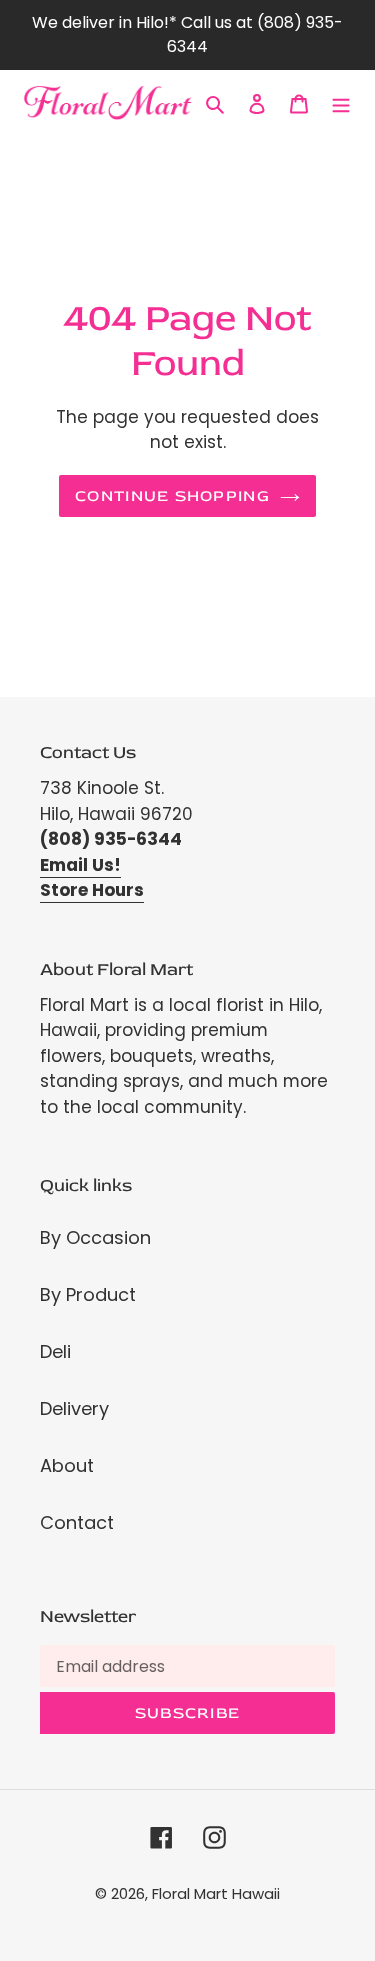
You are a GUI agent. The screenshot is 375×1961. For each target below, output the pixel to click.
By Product (88, 1294)
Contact (77, 1522)
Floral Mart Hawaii (216, 1893)
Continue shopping (172, 496)
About (67, 1465)
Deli (55, 1351)
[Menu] (341, 102)
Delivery (74, 1408)
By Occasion (95, 1237)
